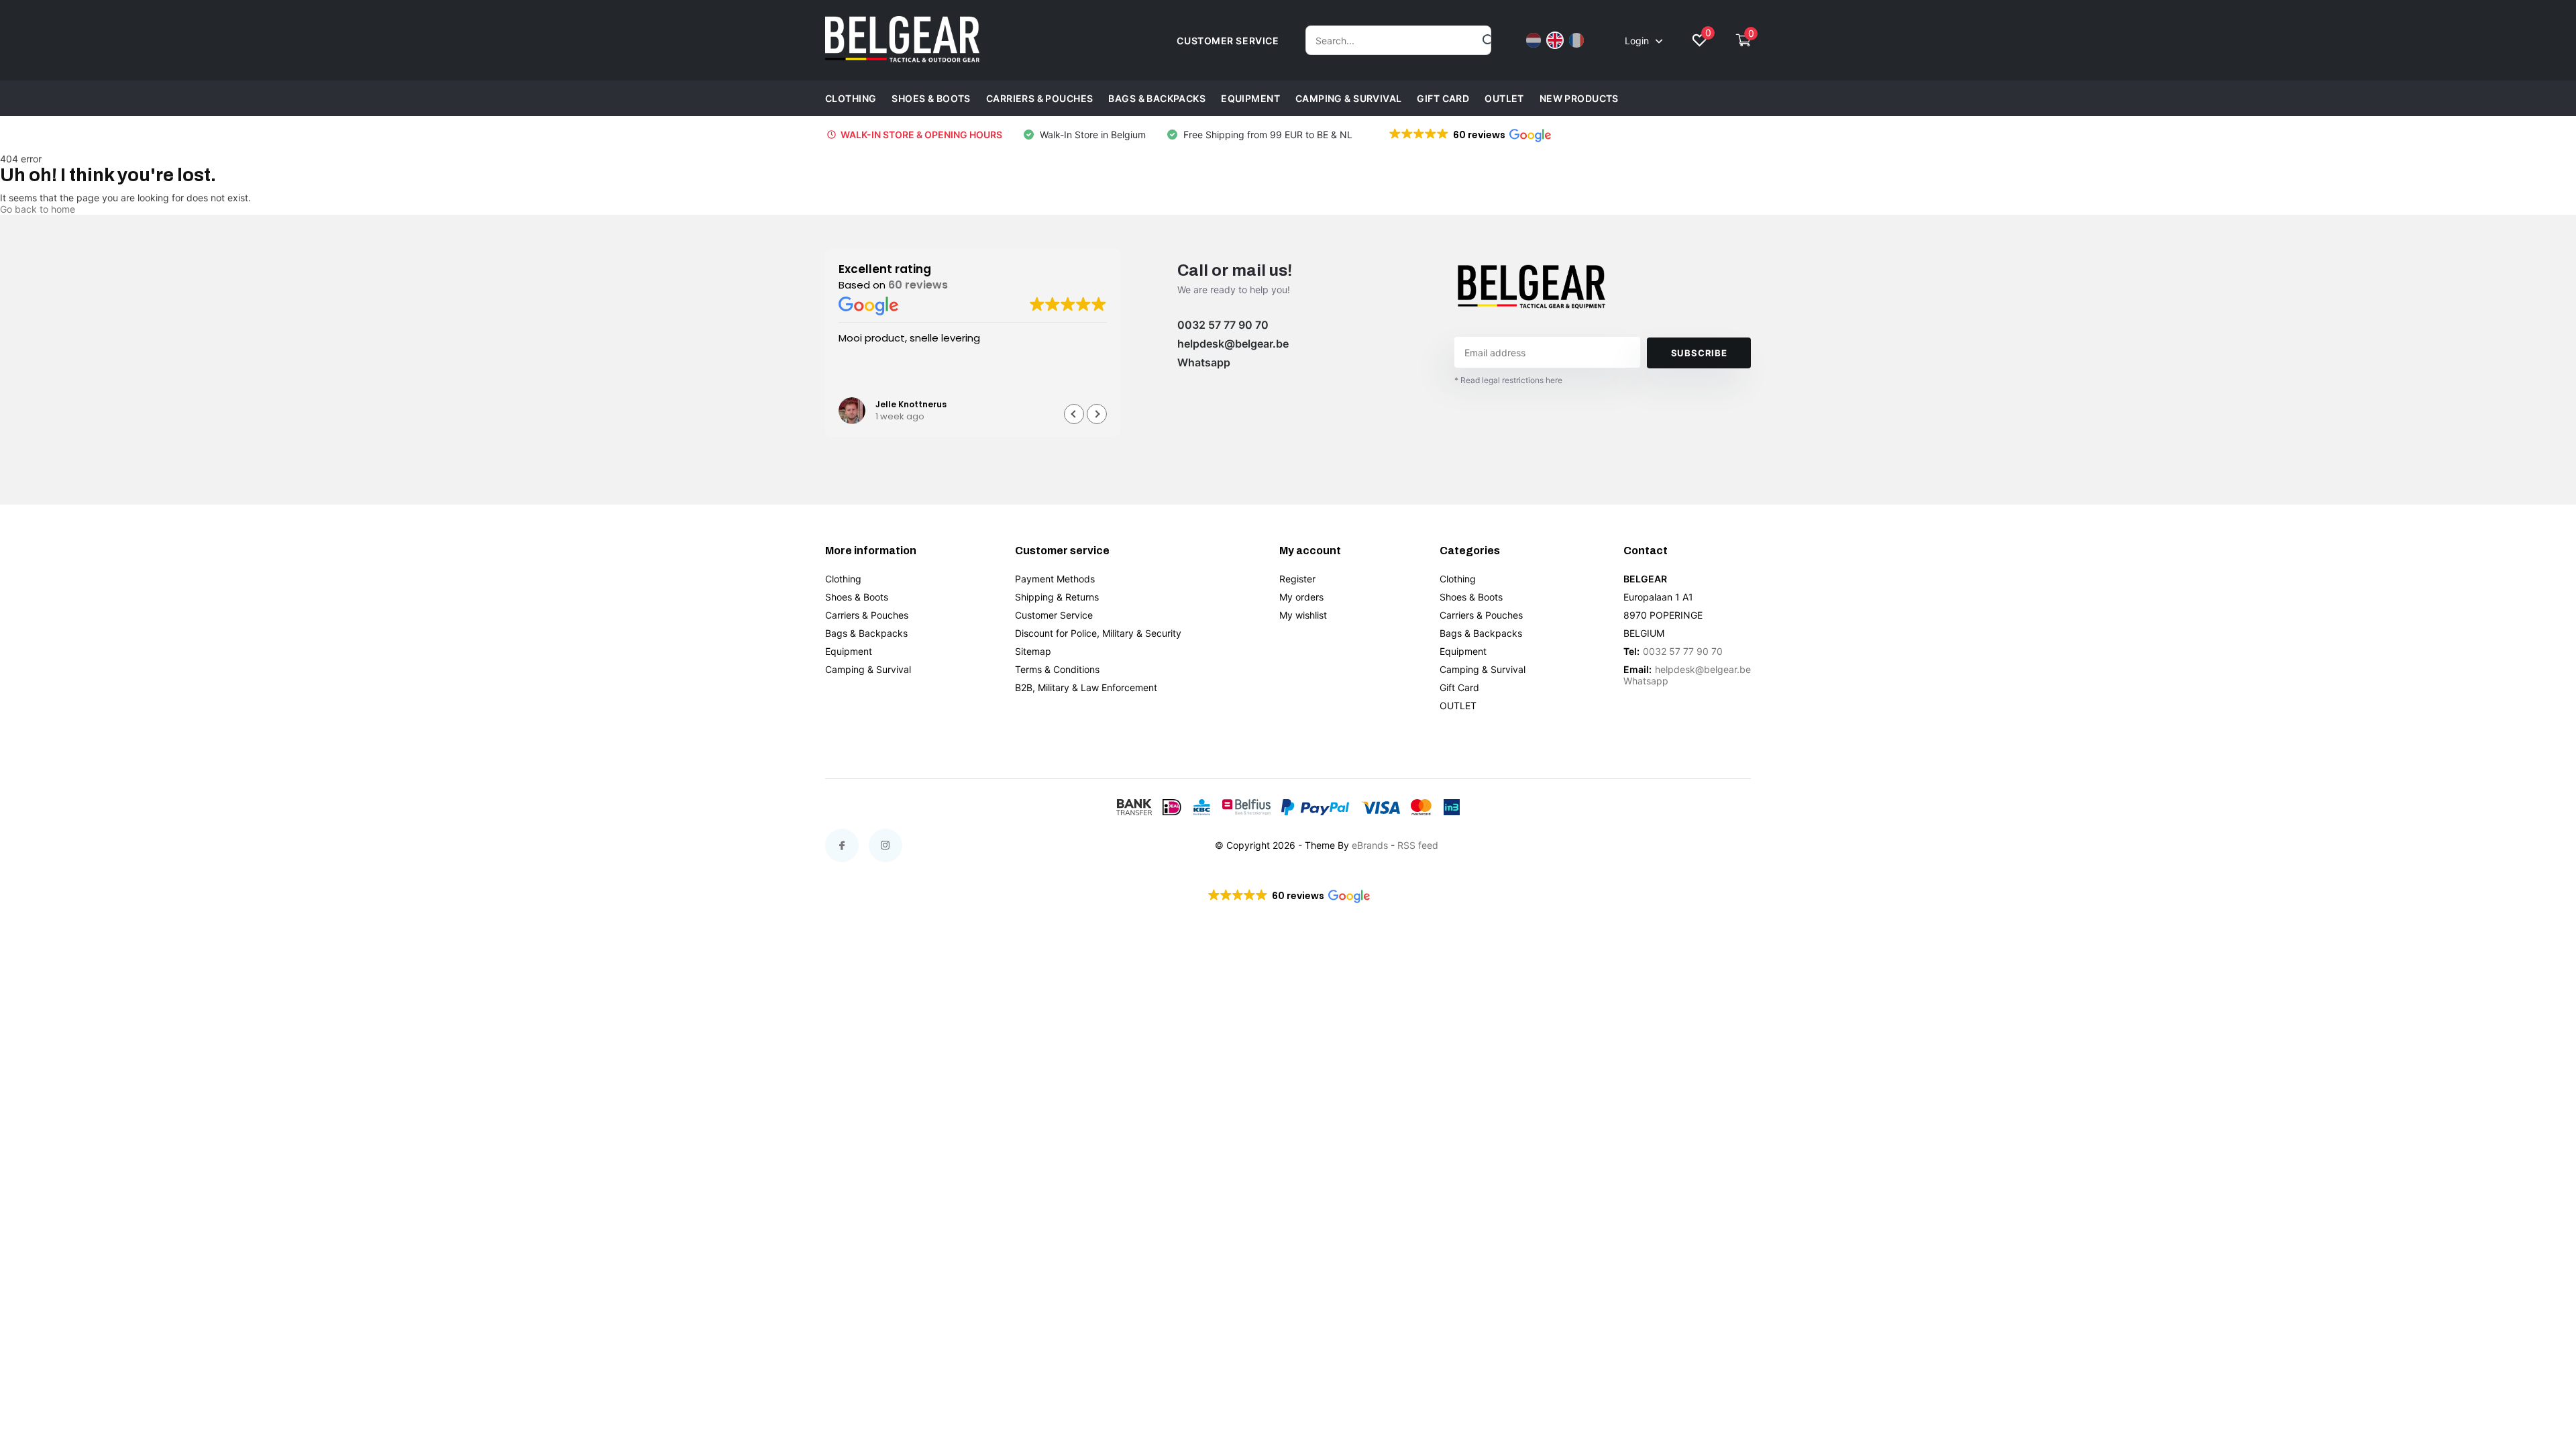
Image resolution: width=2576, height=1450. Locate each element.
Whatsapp (1204, 362)
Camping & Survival (1349, 98)
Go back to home (38, 209)
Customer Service (1054, 615)
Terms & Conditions (1057, 669)
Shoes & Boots (931, 98)
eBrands (1370, 845)
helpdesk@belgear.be (1233, 344)
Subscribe (1699, 353)
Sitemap (1033, 651)
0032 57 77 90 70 (1223, 325)
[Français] (1576, 40)
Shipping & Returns (1057, 597)
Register (1297, 579)
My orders (1301, 597)
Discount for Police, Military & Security (1098, 633)
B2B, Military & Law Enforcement (1086, 687)
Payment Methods (1055, 579)
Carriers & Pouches (1040, 98)
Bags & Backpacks (1157, 98)
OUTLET (1504, 98)
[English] (1555, 40)
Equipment (1250, 98)
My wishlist (1303, 615)
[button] (1469, 135)
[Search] (1489, 40)
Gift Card (1443, 98)
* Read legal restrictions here (1508, 380)
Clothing (851, 98)
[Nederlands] (1534, 40)
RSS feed (1418, 845)
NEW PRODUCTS (1579, 98)
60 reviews (918, 285)
